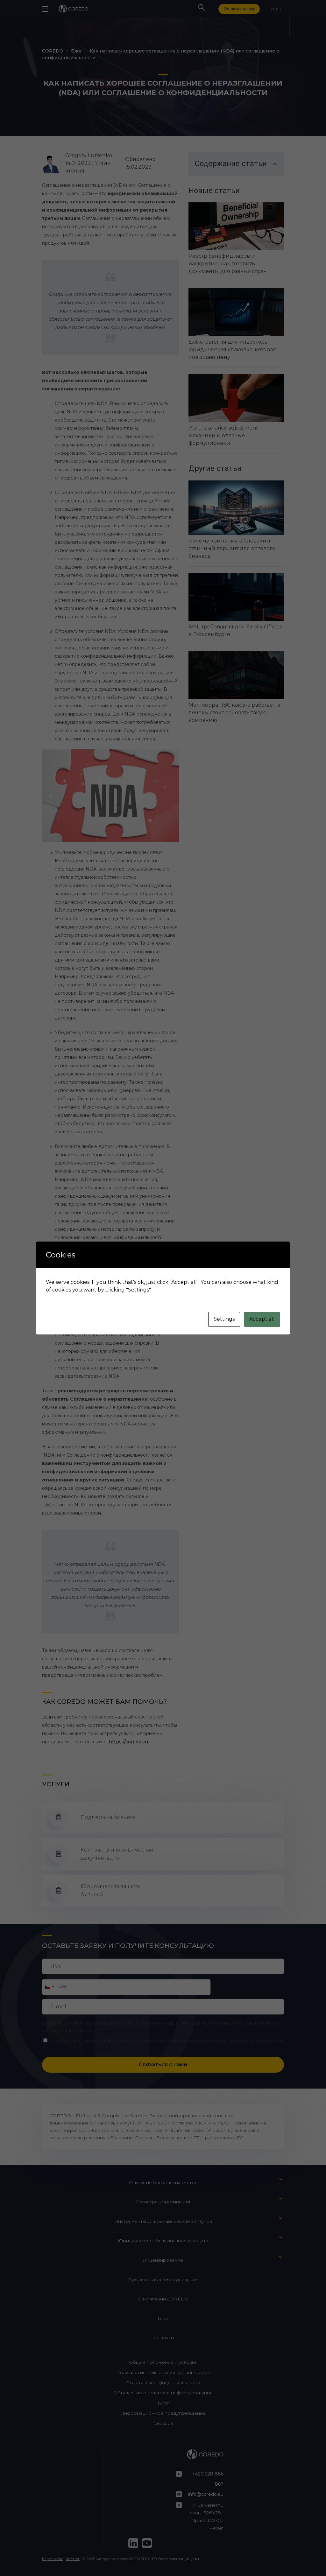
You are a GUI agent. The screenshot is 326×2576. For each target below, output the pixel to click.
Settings (224, 1319)
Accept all (262, 1319)
